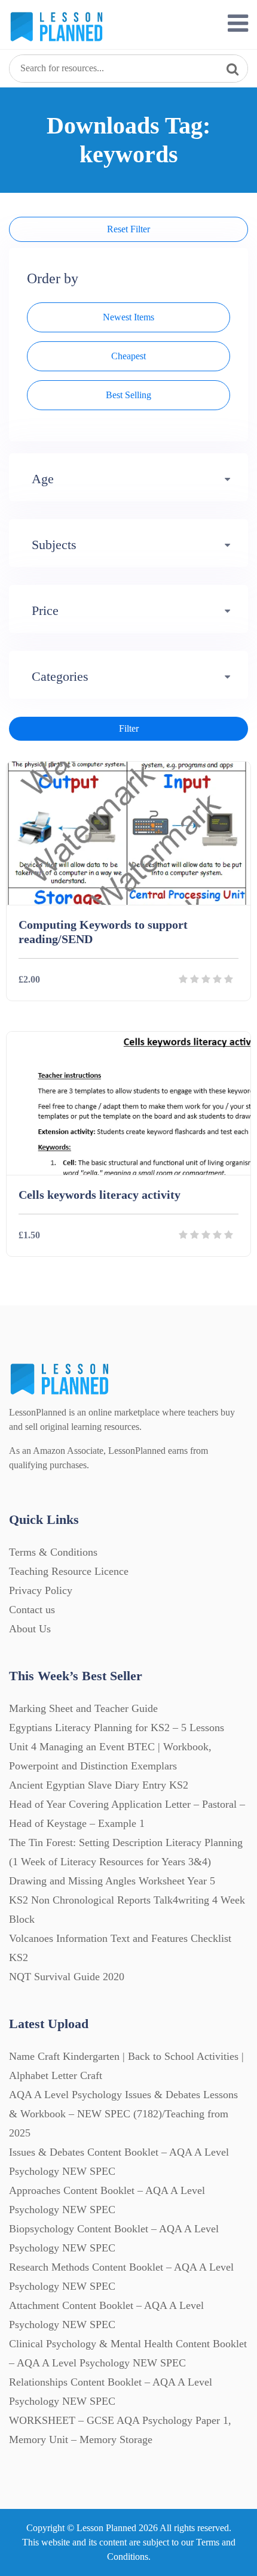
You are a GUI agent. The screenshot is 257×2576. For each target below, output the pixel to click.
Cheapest (128, 356)
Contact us (32, 1610)
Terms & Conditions (53, 1552)
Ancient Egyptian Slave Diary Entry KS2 (99, 1785)
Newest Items (128, 317)
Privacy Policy (41, 1590)
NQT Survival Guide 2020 (67, 1977)
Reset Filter (128, 229)
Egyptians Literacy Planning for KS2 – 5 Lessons (117, 1728)
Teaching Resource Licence (69, 1571)
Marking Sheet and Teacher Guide (83, 1708)
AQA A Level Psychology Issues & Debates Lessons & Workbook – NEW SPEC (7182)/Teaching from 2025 (123, 2114)
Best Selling (128, 395)
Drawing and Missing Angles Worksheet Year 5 (112, 1881)
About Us (30, 1629)
